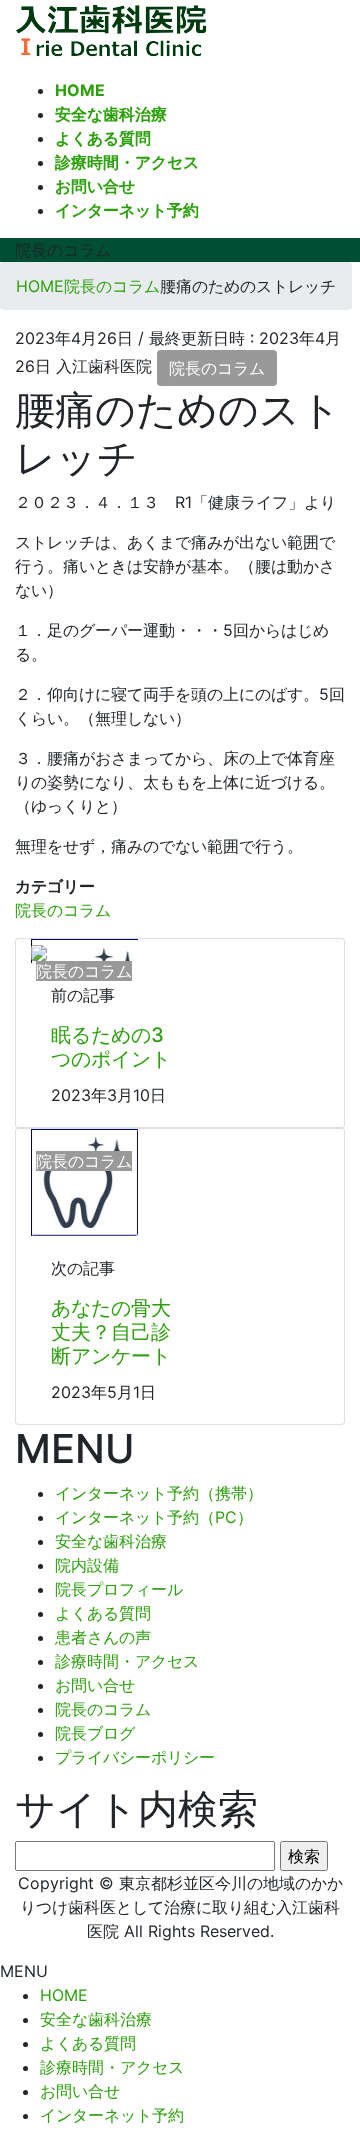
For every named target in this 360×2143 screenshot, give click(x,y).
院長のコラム (217, 368)
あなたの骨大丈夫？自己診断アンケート (111, 1332)
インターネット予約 (112, 2115)
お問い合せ (95, 1685)
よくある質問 (103, 1613)
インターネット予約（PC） (154, 1517)
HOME (64, 1995)
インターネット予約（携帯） (159, 1493)
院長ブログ (95, 1733)
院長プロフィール (119, 1589)
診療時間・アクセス (127, 1661)
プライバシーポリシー (135, 1757)
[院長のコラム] (39, 951)
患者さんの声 (103, 1637)
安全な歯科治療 (111, 1541)
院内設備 (87, 1565)
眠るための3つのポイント (111, 1047)
